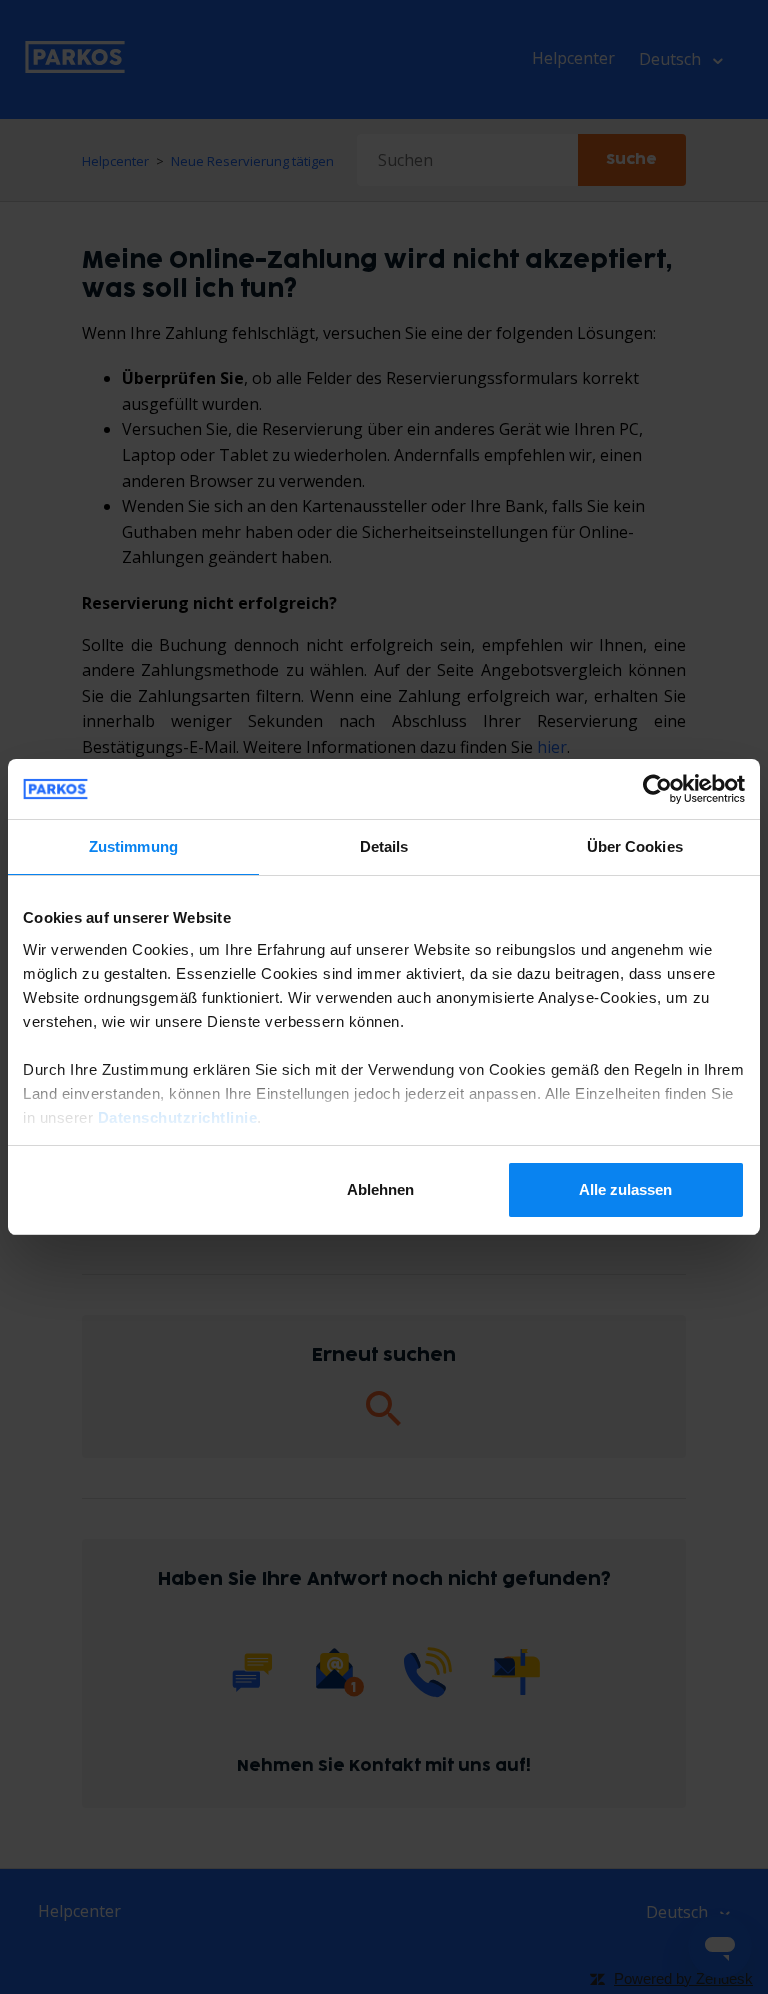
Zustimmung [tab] (133, 846)
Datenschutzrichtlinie (178, 1117)
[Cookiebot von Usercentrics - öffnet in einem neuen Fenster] (657, 789)
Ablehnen (380, 1189)
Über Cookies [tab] (635, 846)
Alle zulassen (625, 1189)
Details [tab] (384, 846)
